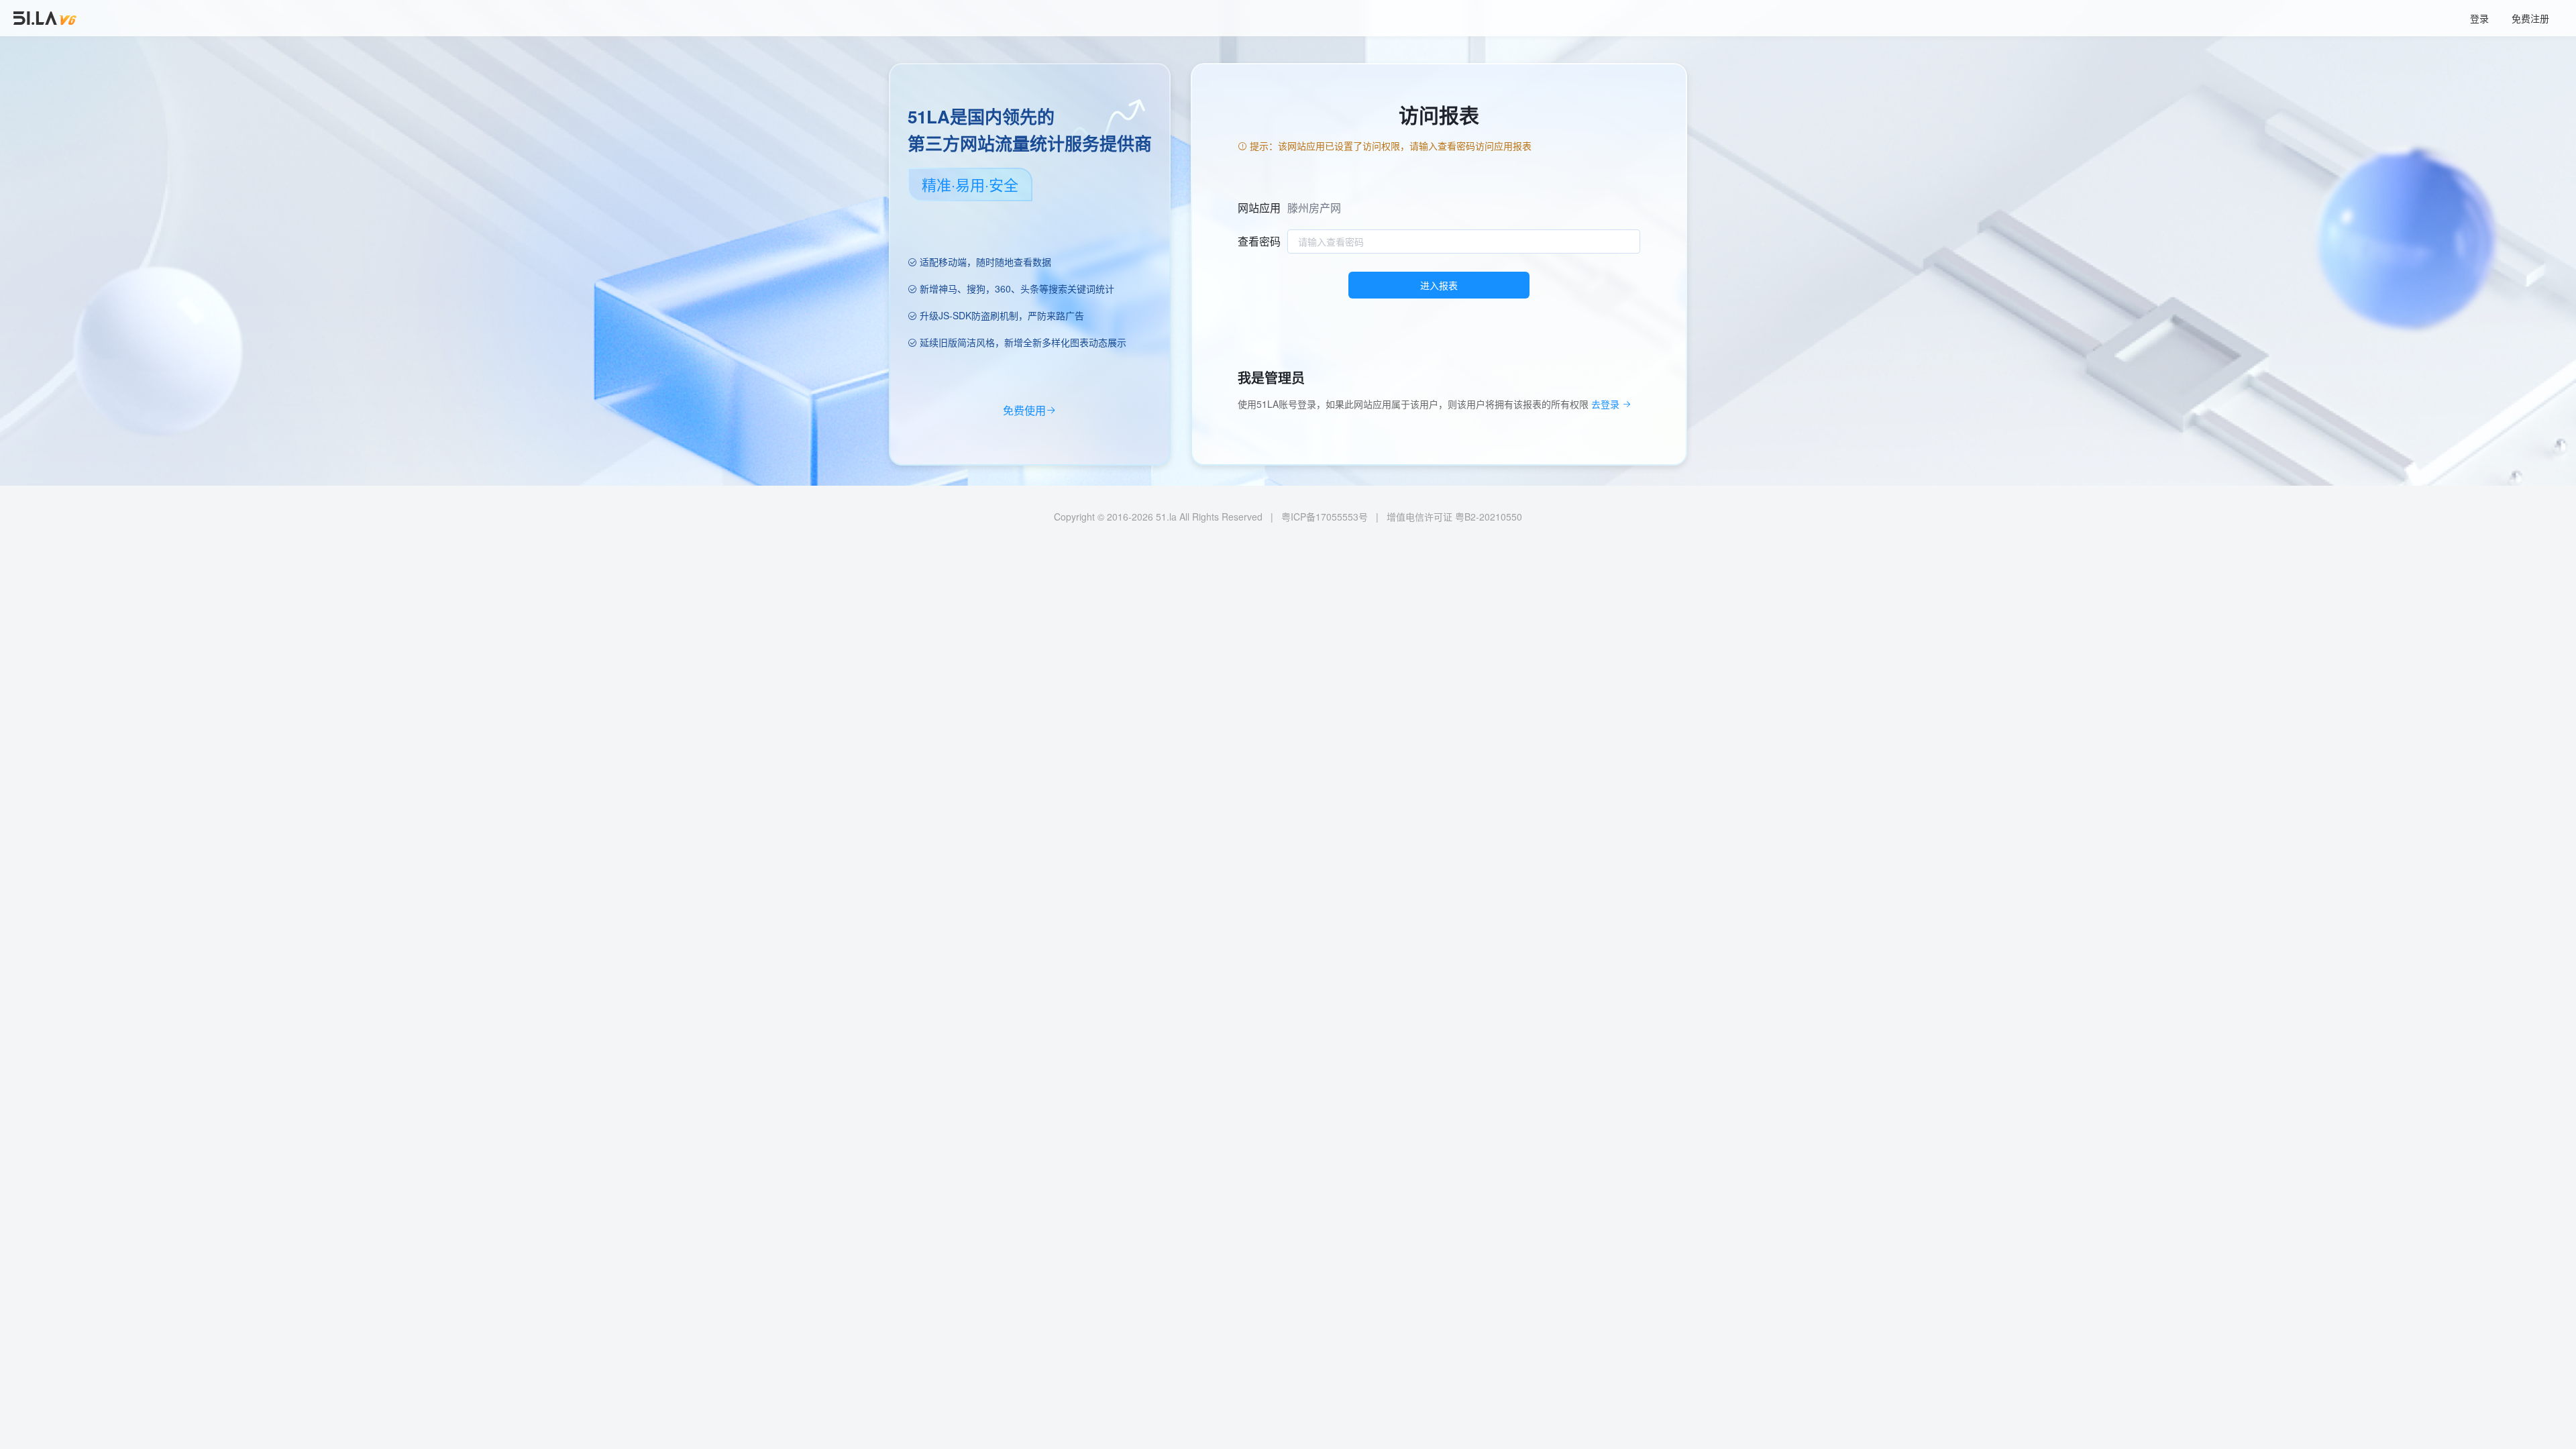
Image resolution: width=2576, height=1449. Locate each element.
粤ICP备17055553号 (1325, 517)
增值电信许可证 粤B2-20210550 (1454, 517)
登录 (2479, 18)
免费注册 (2530, 18)
